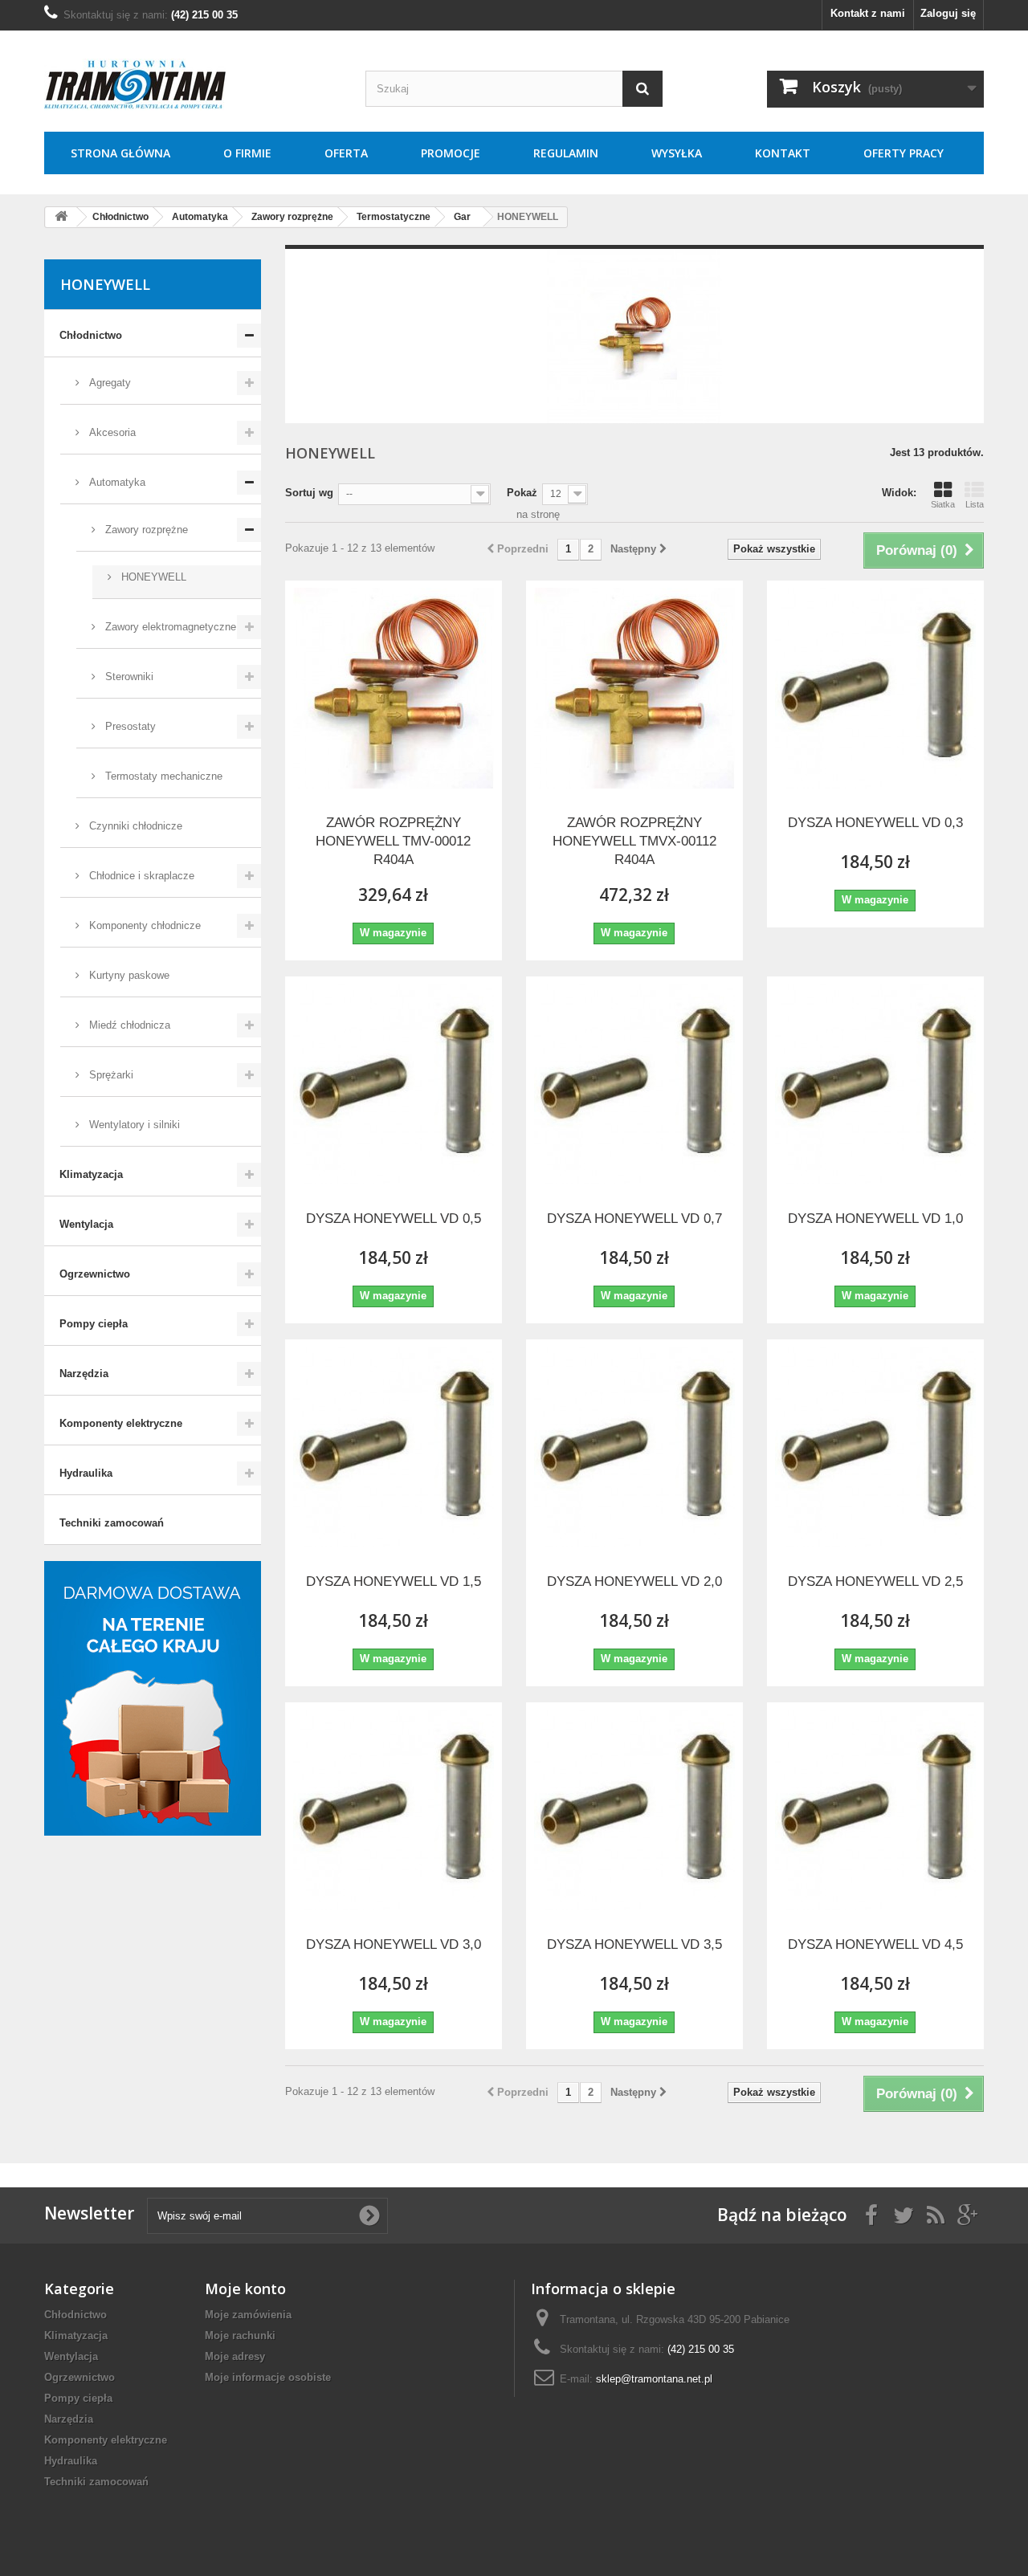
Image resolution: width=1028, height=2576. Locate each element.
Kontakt (783, 153)
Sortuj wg (309, 493)
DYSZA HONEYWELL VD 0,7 (634, 1219)
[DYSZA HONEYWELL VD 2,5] (875, 1447)
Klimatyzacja (91, 1174)
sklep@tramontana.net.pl (654, 2379)
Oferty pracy (904, 153)
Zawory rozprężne (145, 530)
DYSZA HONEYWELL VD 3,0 (394, 1944)
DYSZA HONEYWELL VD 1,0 (875, 1219)
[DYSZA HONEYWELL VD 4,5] (875, 1810)
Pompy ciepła (94, 1324)
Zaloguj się (948, 13)
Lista (975, 504)
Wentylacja (86, 1224)
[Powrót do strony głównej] (61, 217)
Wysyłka (677, 153)
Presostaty (129, 726)
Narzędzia (84, 1374)
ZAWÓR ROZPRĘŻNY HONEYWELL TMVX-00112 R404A (634, 841)
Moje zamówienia (248, 2315)
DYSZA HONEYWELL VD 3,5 (634, 1944)
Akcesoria (111, 432)
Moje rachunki (240, 2336)
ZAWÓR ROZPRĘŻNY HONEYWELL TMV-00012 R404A (393, 841)
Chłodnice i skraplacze (140, 876)
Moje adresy (235, 2356)
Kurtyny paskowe (128, 975)
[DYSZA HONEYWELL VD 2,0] (634, 1447)
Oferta (346, 153)
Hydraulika (86, 1473)
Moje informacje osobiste (268, 2377)
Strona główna (120, 153)
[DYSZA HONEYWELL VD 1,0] (875, 1084)
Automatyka (116, 482)
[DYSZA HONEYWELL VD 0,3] (875, 688)
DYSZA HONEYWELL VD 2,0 (634, 1581)
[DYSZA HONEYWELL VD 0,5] (394, 1084)
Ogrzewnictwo (95, 1274)
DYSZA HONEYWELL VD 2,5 (875, 1581)
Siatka (943, 504)
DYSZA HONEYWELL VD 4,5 (875, 1944)
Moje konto (245, 2289)
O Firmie (247, 153)
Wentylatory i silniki (133, 1125)
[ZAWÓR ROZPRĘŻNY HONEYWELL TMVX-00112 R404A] (634, 688)
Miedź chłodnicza (128, 1025)
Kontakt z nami (868, 13)
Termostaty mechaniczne (162, 776)
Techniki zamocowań (112, 1523)
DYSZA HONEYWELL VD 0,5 (394, 1219)
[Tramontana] (193, 85)
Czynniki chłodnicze (134, 826)
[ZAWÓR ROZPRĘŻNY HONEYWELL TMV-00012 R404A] (394, 688)
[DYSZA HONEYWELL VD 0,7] (634, 1084)
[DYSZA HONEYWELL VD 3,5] (634, 1810)
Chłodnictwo (91, 335)
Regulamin (566, 153)
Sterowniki (128, 677)
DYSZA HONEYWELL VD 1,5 (394, 1581)
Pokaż (522, 493)
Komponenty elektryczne (121, 1423)
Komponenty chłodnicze (143, 925)
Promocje (451, 153)
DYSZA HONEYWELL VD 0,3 (875, 823)
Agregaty (108, 383)
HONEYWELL (152, 577)
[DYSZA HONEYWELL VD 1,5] (394, 1447)
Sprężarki (110, 1075)
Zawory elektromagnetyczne (169, 627)
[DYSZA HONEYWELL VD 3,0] (394, 1810)
